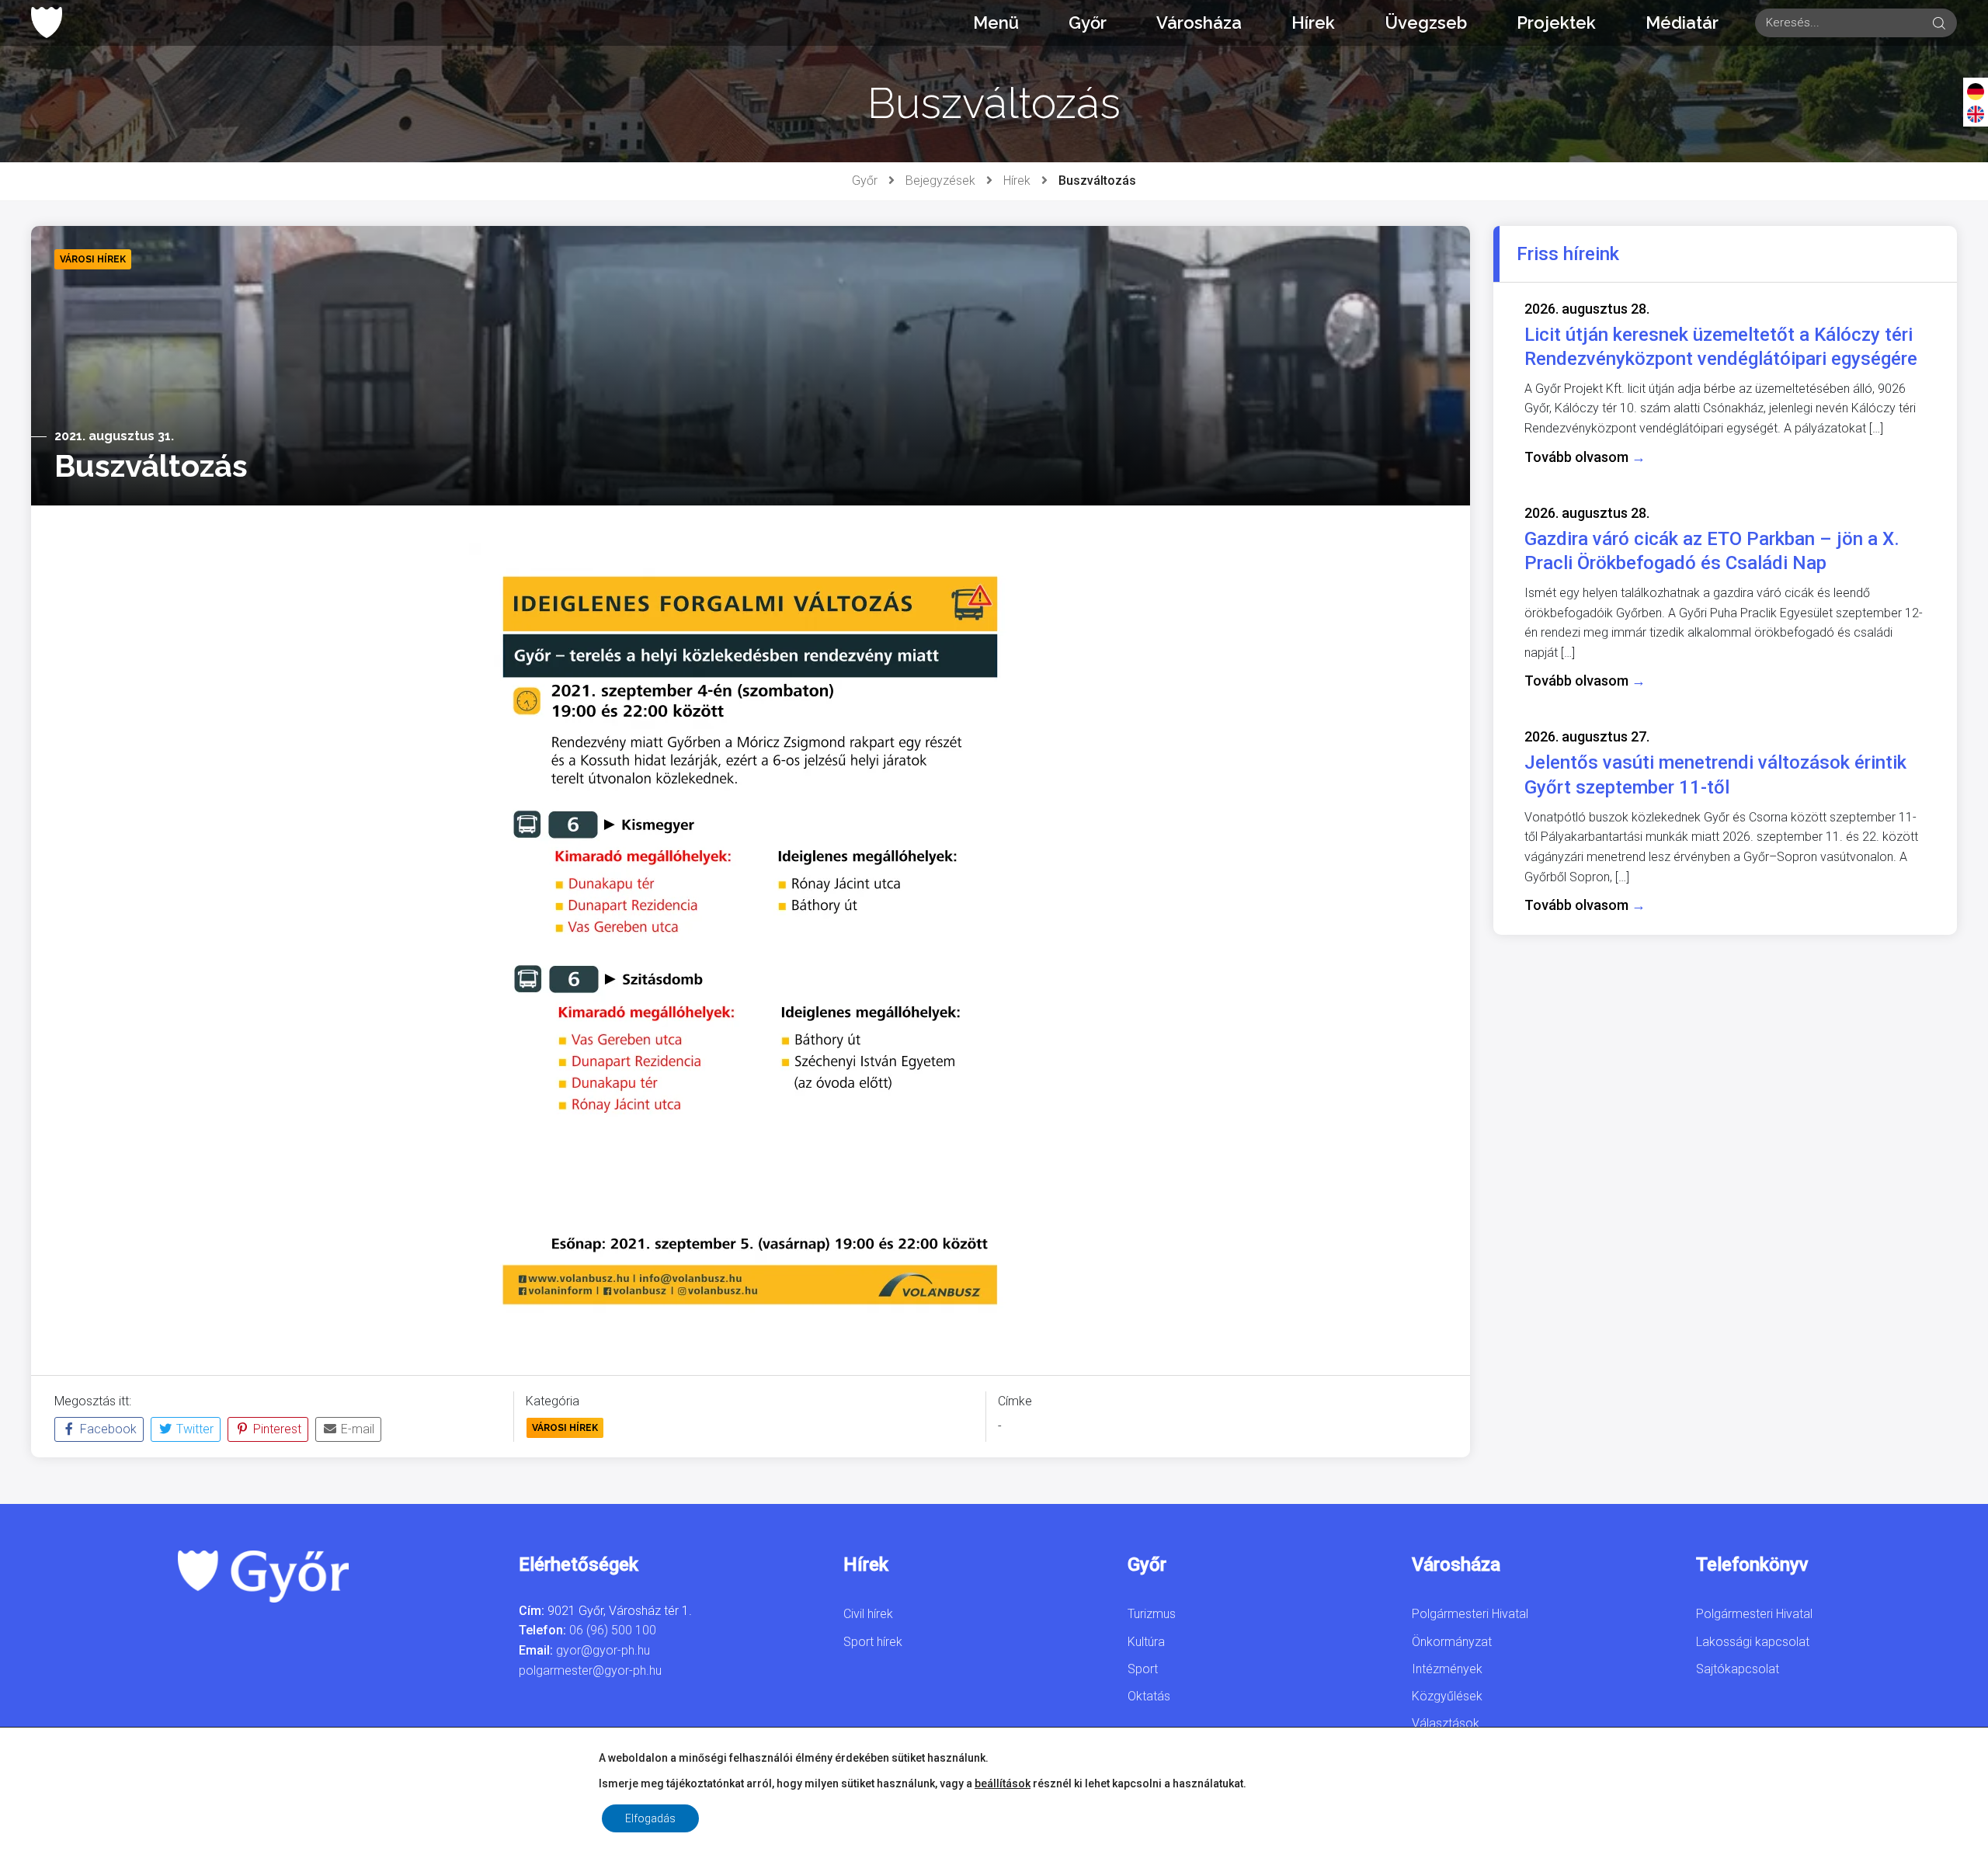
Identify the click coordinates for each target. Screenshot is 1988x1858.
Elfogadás (650, 1818)
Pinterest (276, 1429)
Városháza (1199, 23)
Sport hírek (873, 1642)
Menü (996, 23)
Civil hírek (868, 1614)
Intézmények (1447, 1669)
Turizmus (1152, 1614)
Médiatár (1682, 23)
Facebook (107, 1429)
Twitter (193, 1429)
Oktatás (1149, 1696)
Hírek (1313, 23)
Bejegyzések (940, 181)
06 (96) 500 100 (613, 1630)
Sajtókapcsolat (1738, 1669)
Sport (1143, 1669)
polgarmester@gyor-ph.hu (590, 1670)
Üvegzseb (1426, 23)
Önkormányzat (1452, 1642)
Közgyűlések (1447, 1696)
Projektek (1556, 23)
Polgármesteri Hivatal (1470, 1614)
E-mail (356, 1429)
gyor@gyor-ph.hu (603, 1650)
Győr (1088, 23)
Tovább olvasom (1585, 457)
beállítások (1003, 1783)
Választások (1446, 1723)
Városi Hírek (565, 1428)
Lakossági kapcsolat (1753, 1642)
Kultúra (1146, 1642)
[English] (1976, 113)
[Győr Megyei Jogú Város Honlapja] (47, 23)
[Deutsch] (1976, 91)
